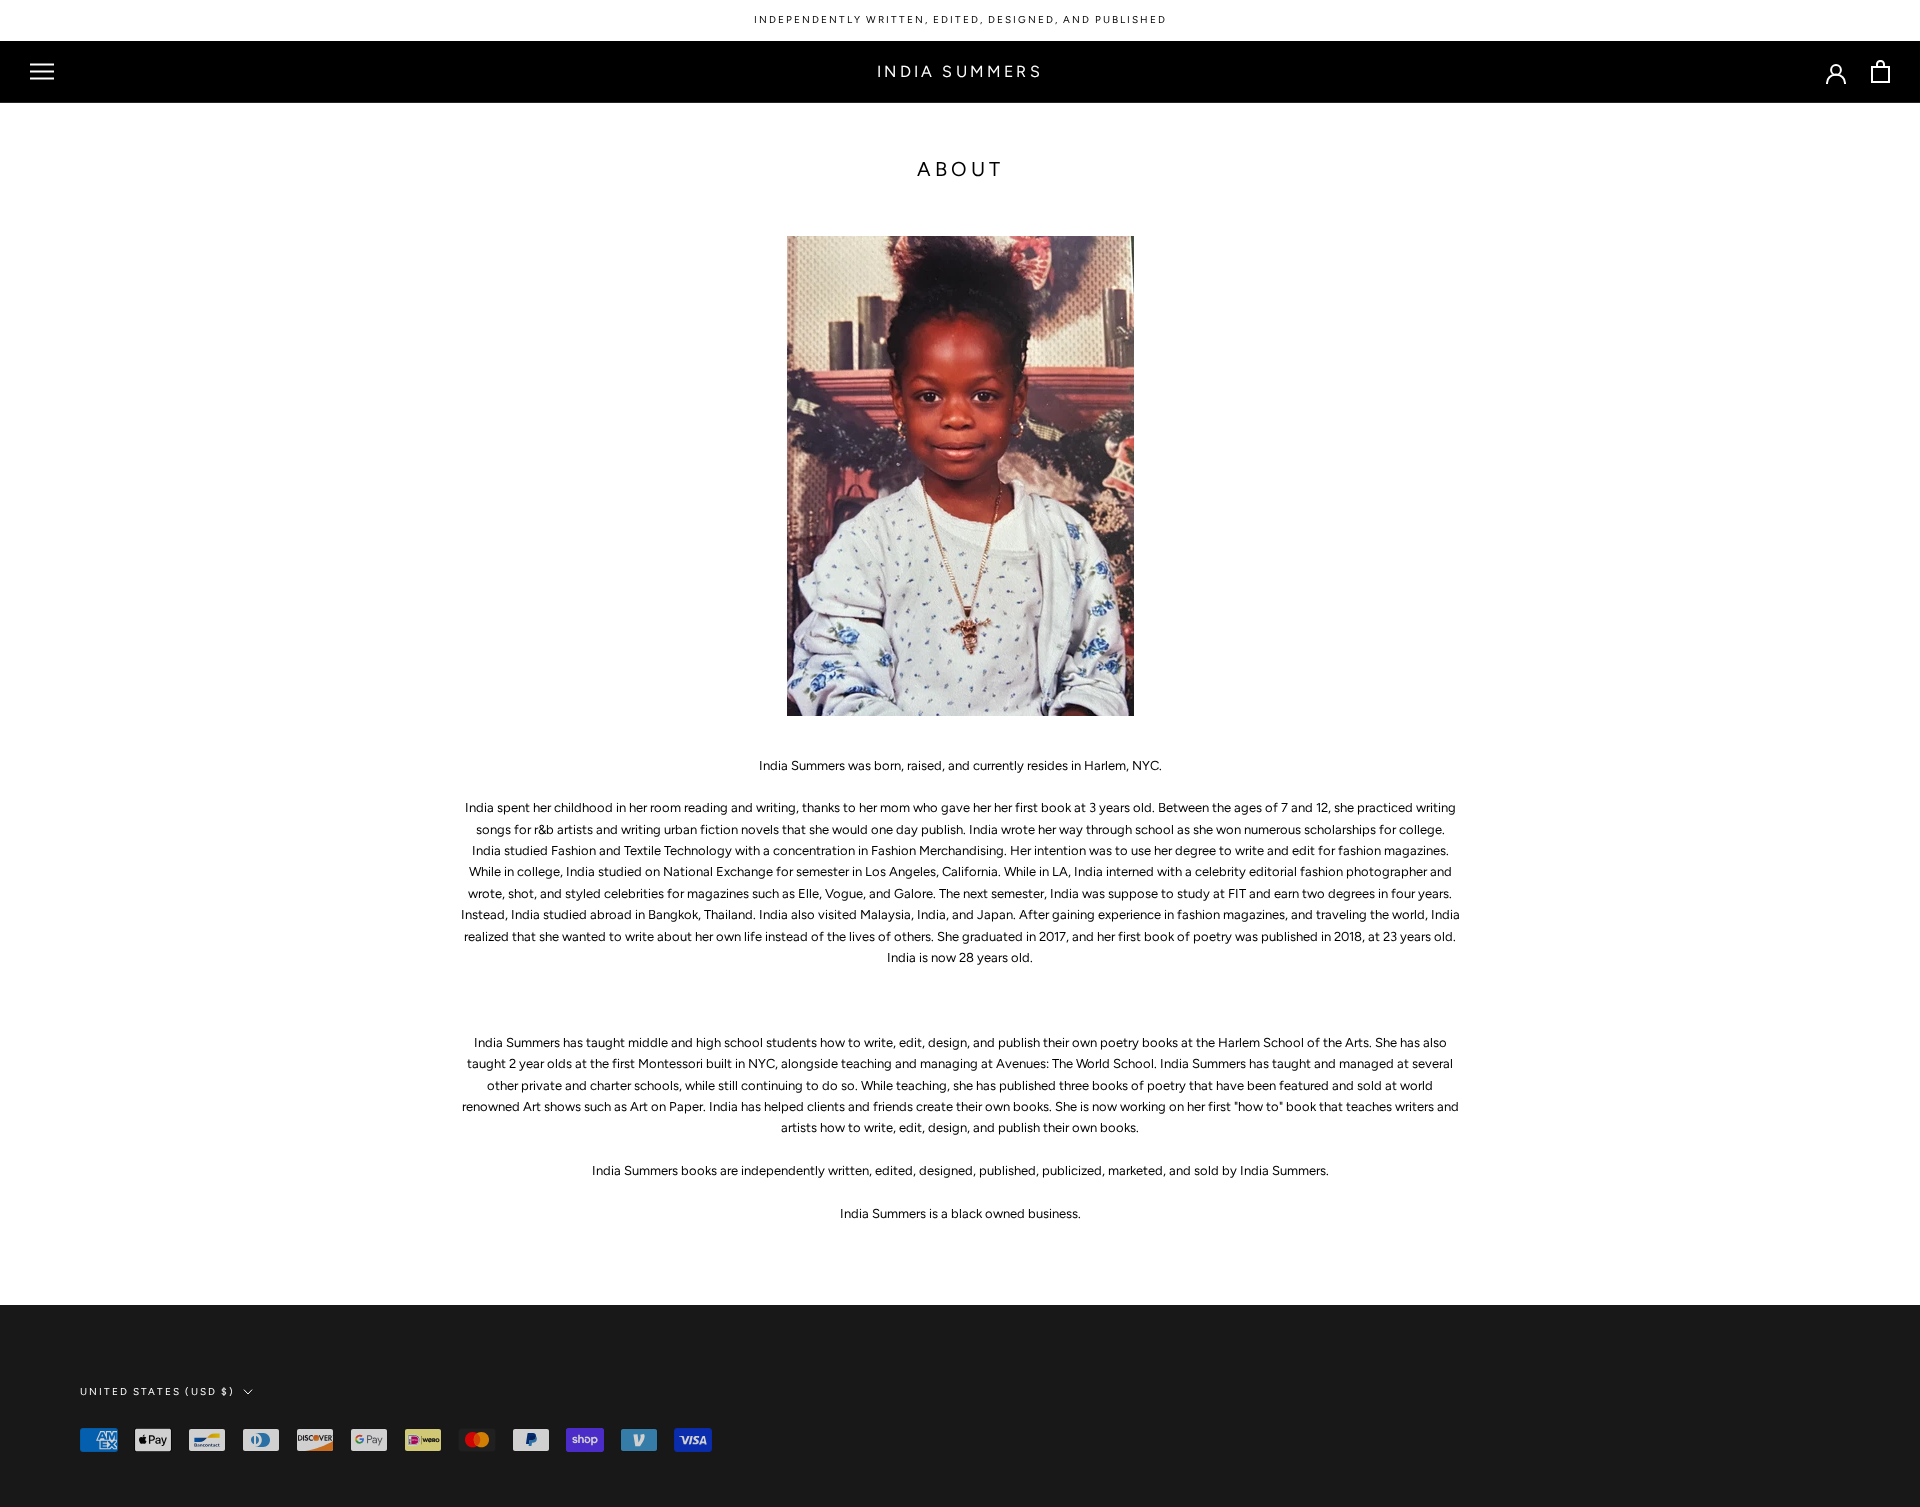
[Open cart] (1880, 71)
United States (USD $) (157, 1391)
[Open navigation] (42, 71)
